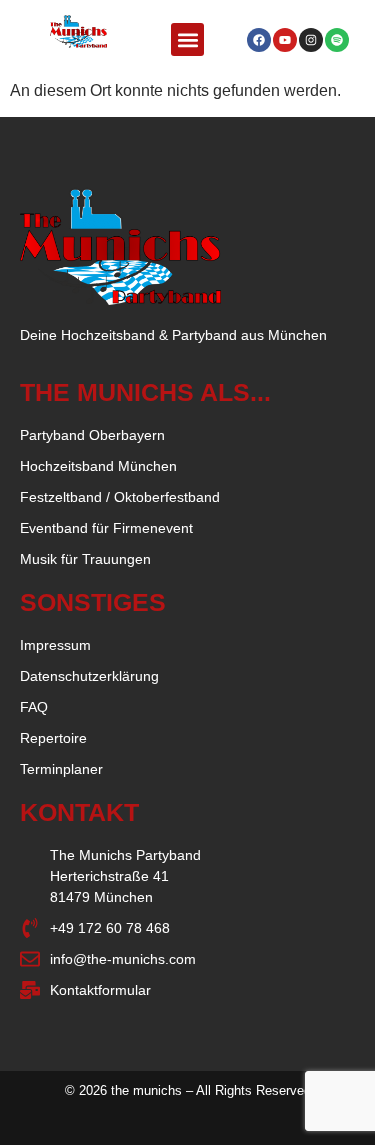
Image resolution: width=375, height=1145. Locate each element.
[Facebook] (259, 40)
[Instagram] (311, 40)
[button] (187, 39)
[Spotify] (337, 40)
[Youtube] (285, 40)
